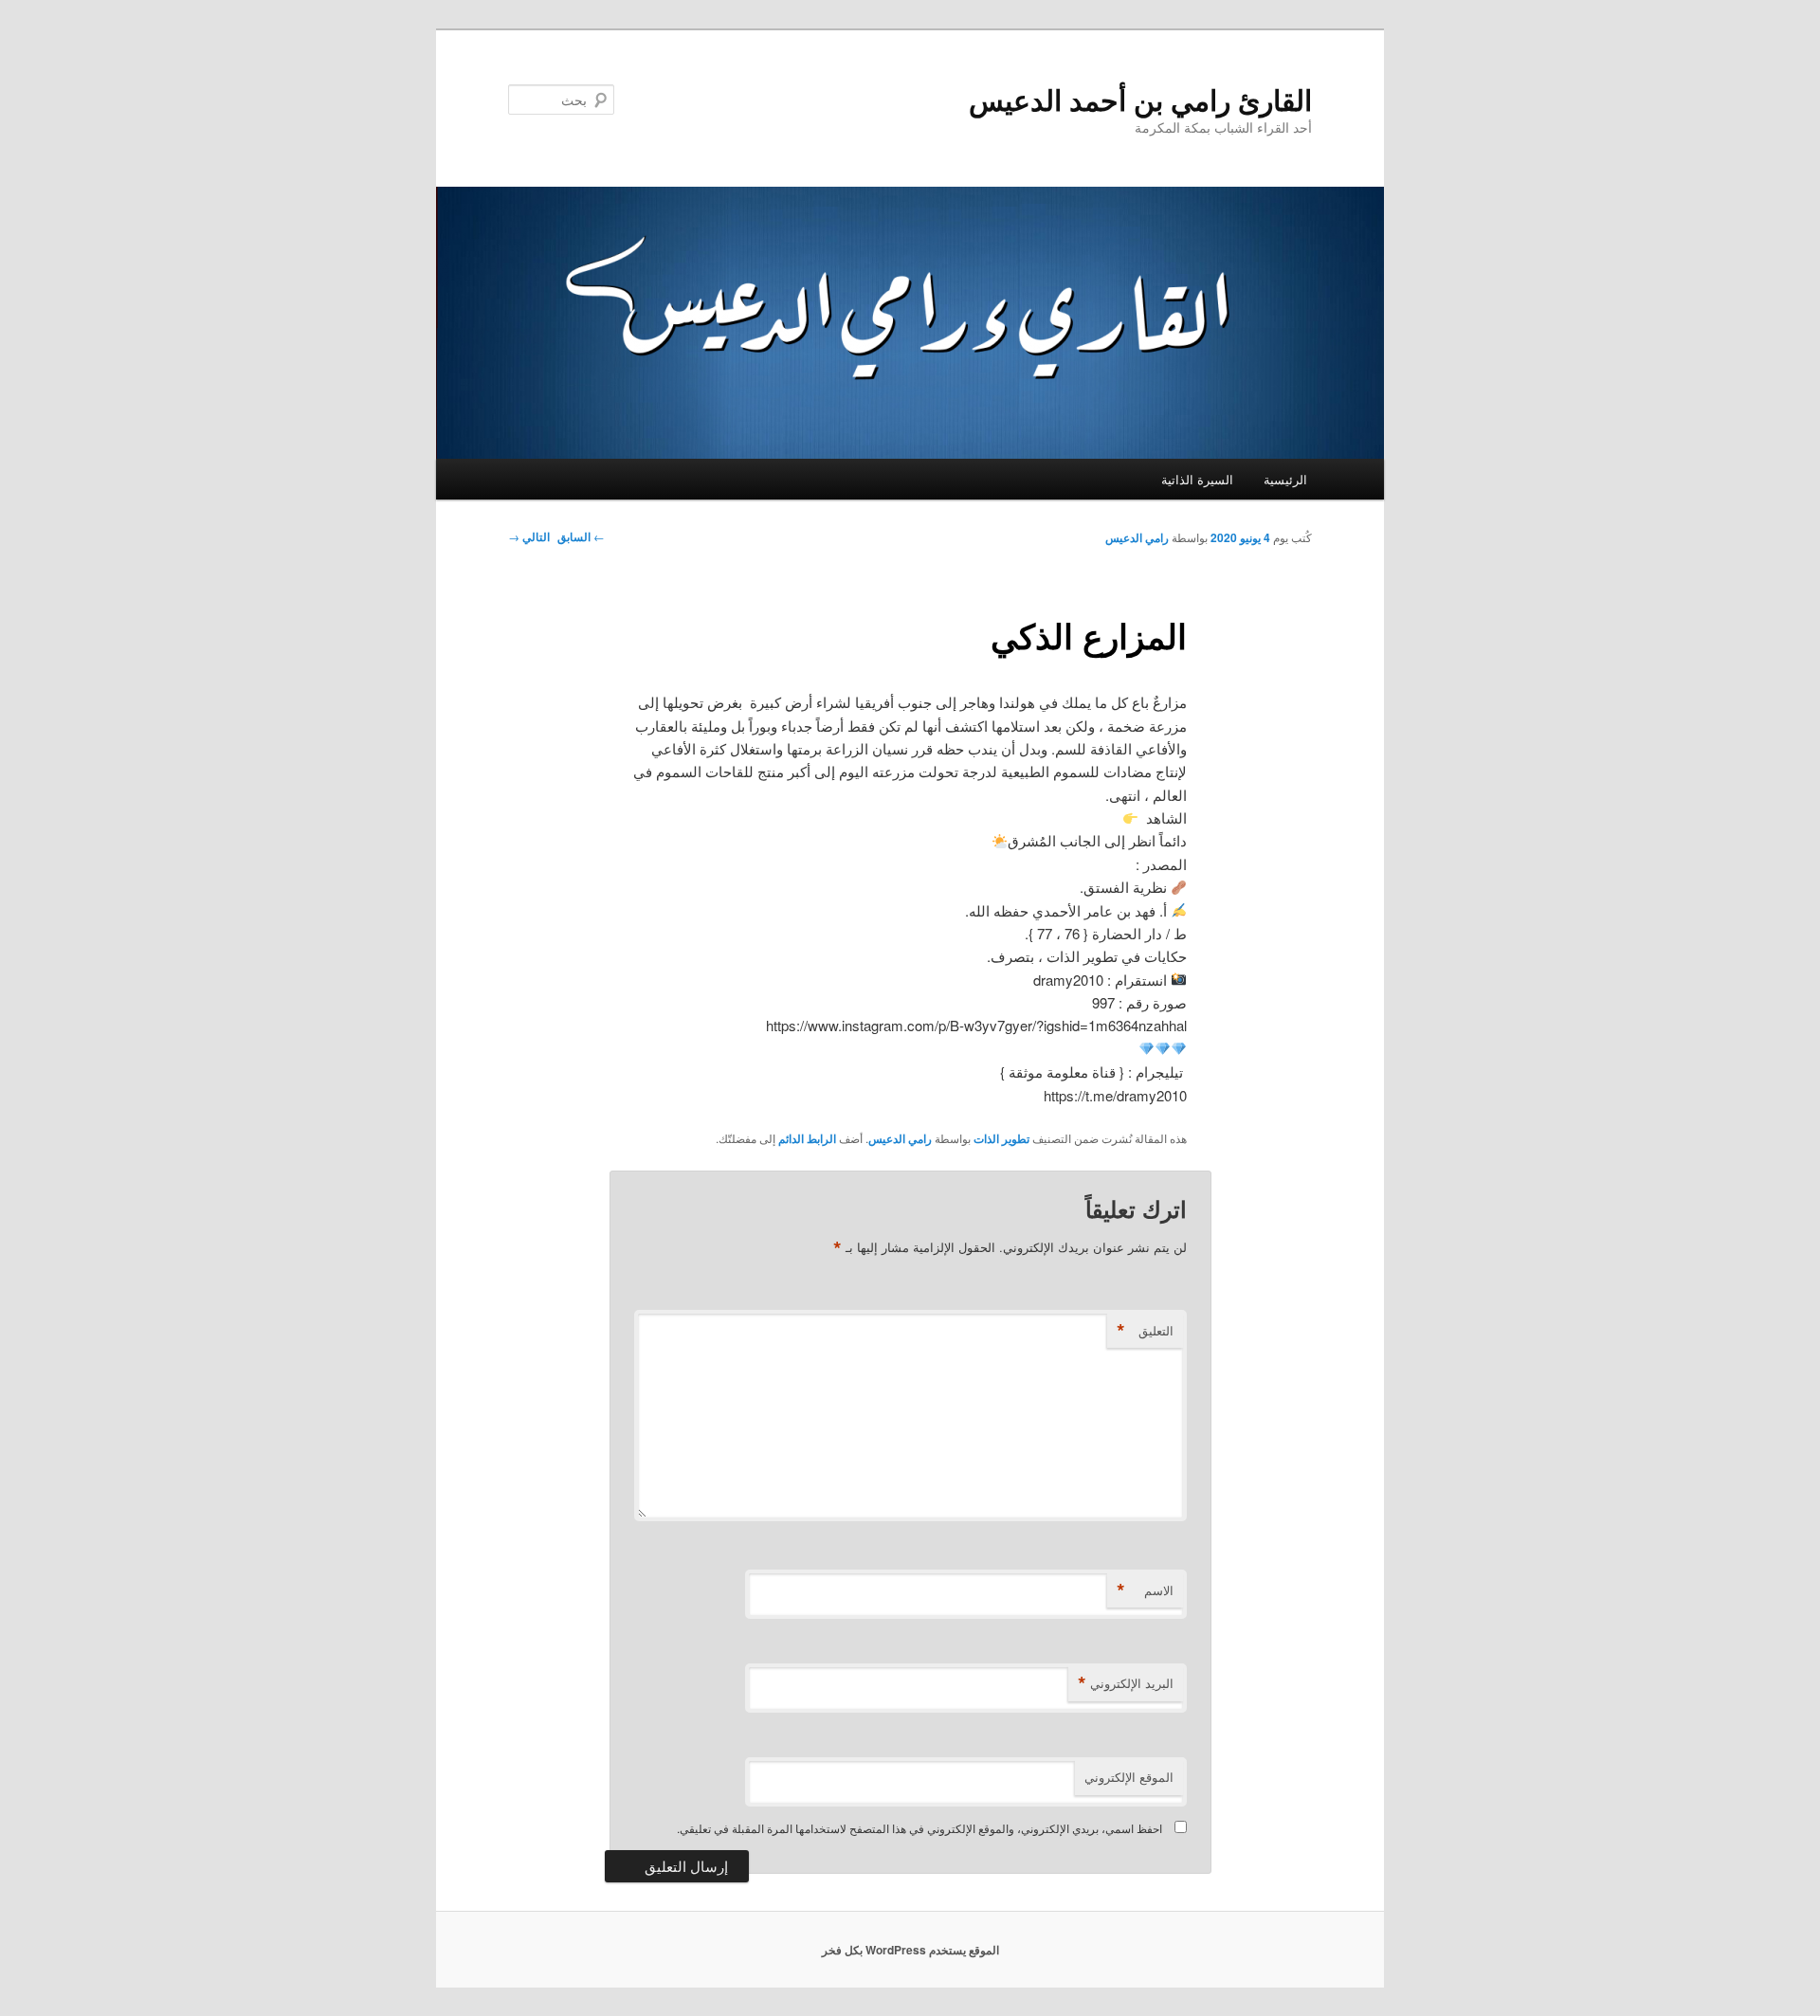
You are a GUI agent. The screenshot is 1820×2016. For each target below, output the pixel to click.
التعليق (1145, 1331)
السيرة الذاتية (1197, 479)
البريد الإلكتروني (1126, 1683)
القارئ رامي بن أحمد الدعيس (1140, 99)
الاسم (1145, 1590)
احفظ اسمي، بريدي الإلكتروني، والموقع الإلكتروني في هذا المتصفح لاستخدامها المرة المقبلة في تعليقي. (919, 1828)
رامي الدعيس (1137, 537)
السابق (581, 536)
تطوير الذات (1001, 1138)
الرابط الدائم (807, 1138)
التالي (529, 536)
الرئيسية (1285, 479)
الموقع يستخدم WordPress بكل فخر (910, 1950)
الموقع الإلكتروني (1129, 1777)
